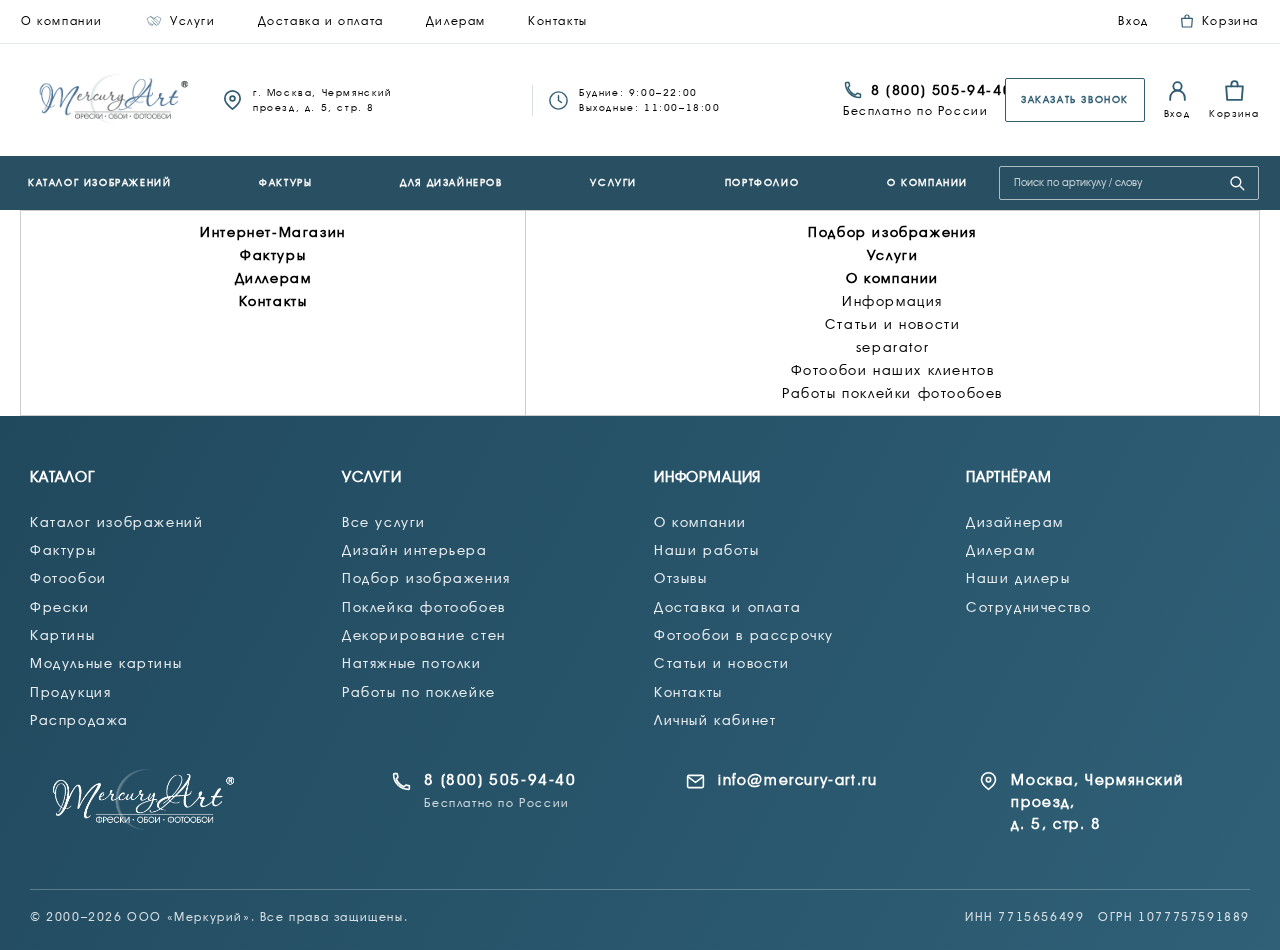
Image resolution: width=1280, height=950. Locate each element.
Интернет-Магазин (273, 232)
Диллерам (273, 278)
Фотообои (68, 578)
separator (892, 347)
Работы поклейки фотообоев (892, 393)
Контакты (558, 21)
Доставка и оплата (321, 21)
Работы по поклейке (419, 692)
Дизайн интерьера (415, 550)
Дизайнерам (1015, 522)
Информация (892, 301)
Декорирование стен (424, 635)
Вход (1133, 21)
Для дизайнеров (451, 182)
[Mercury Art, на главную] (115, 99)
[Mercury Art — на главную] (199, 799)
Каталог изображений (99, 182)
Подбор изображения (892, 232)
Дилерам (456, 21)
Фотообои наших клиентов (893, 370)
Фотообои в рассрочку (744, 635)
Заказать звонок (1075, 99)
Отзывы (681, 578)
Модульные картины (106, 663)
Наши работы (707, 550)
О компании (62, 21)
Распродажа (79, 720)
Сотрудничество (1028, 607)
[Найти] (1237, 183)
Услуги (193, 21)
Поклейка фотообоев (424, 607)
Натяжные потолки (412, 663)
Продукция (70, 692)
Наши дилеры (1018, 578)
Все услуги (384, 522)
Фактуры (285, 182)
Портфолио (762, 182)
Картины (62, 635)
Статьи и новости (893, 324)
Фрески (60, 607)
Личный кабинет (715, 720)
